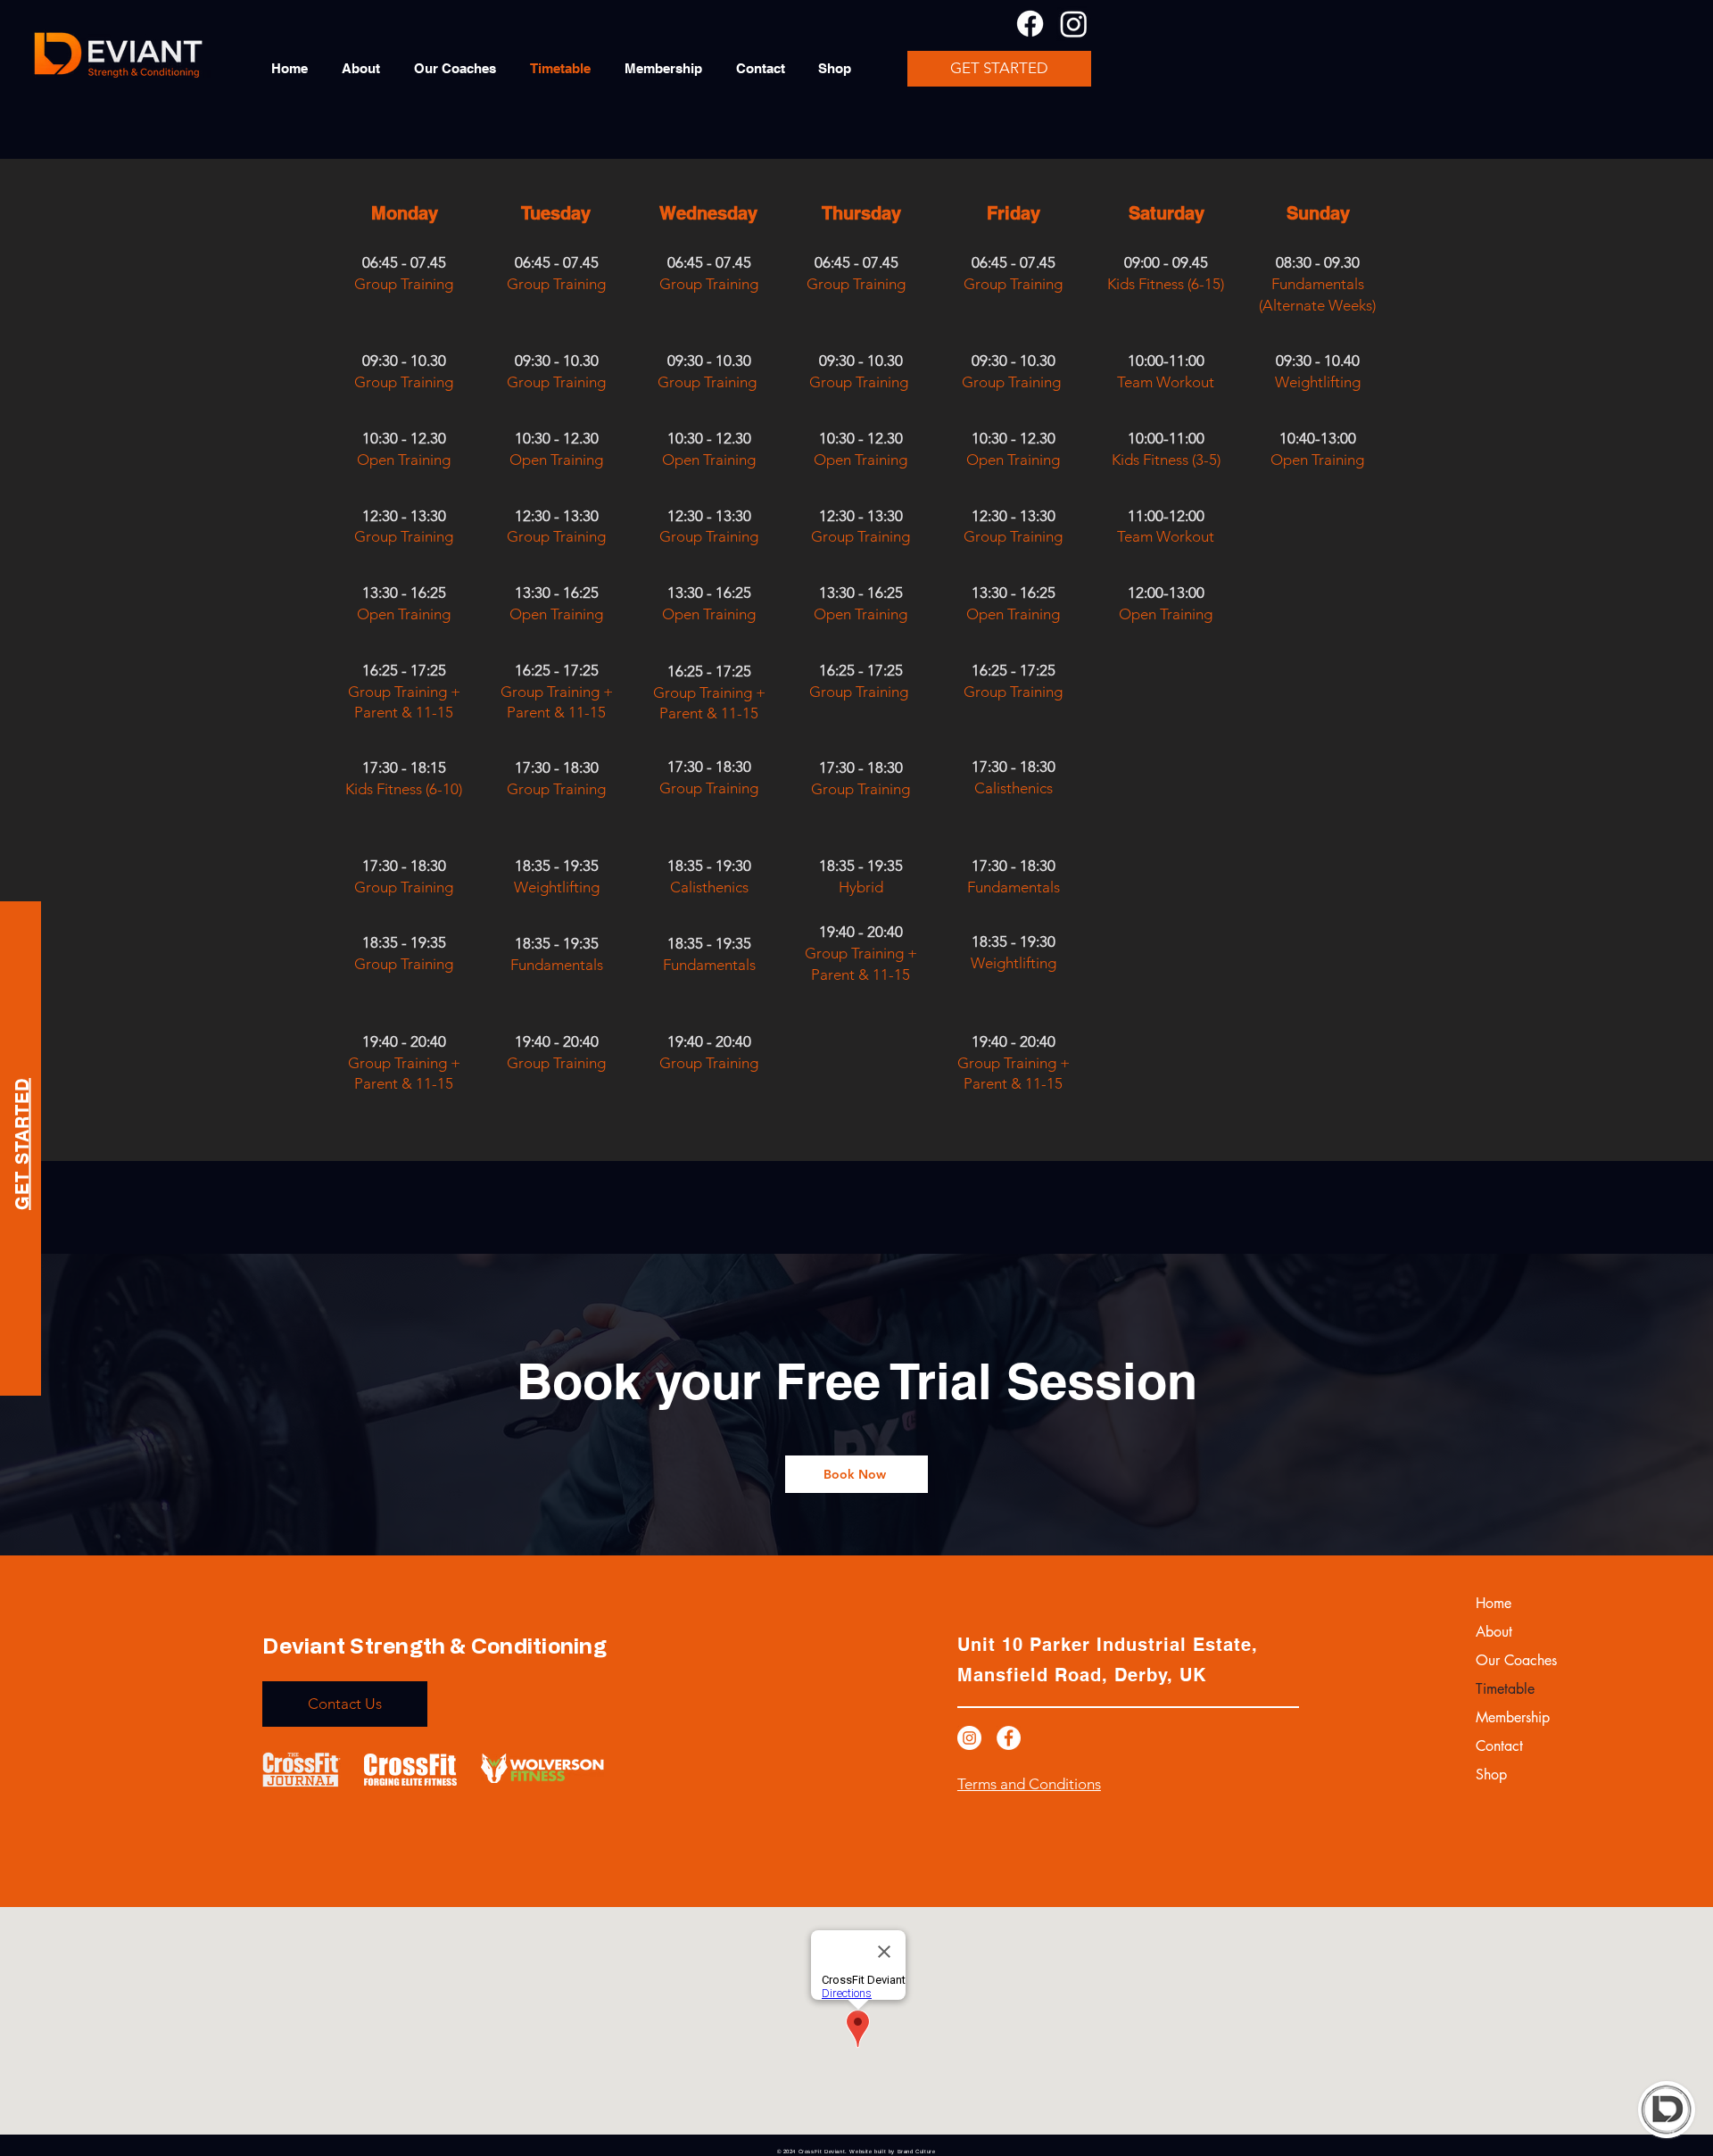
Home (1494, 1603)
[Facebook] (1030, 24)
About (1494, 1632)
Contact (1499, 1746)
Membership (1513, 1717)
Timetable (1505, 1689)
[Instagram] (1074, 24)
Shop (1491, 1775)
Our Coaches (1516, 1660)
